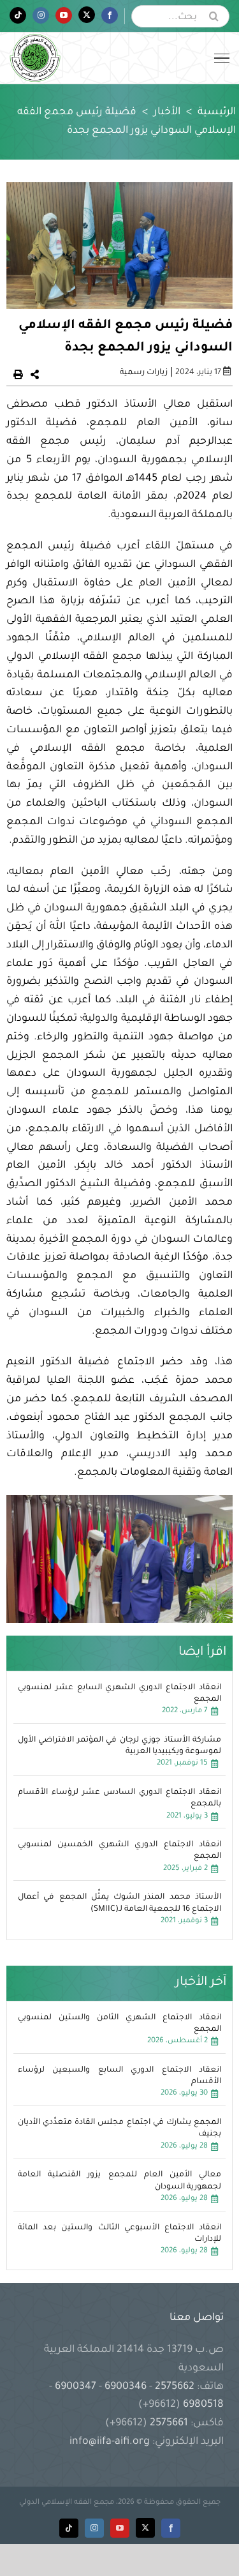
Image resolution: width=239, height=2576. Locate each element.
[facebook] (171, 2528)
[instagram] (94, 2528)
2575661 (169, 2423)
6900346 (126, 2387)
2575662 (175, 2387)
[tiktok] (69, 2528)
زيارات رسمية (144, 373)
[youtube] (120, 2528)
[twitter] (145, 2528)
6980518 (202, 2405)
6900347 (76, 2387)
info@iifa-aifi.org (110, 2442)
